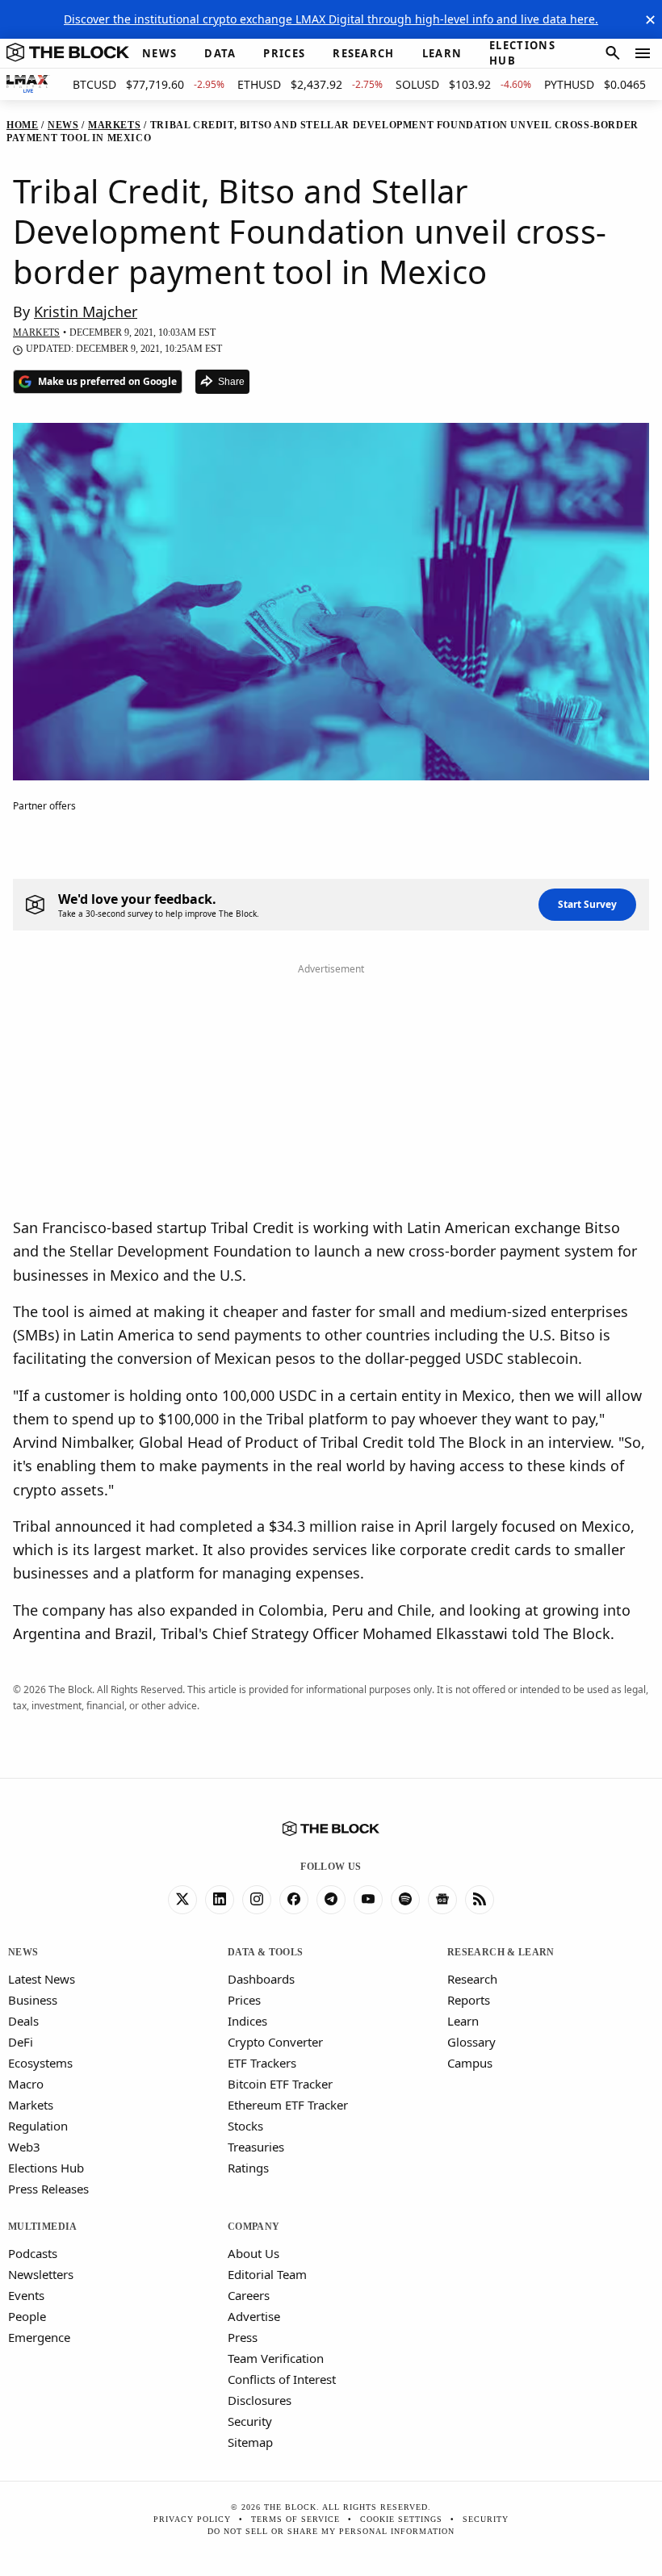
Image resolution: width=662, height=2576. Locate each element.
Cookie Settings (401, 2519)
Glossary (471, 2042)
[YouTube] (368, 1900)
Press (243, 2337)
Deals (23, 2021)
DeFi (21, 2042)
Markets (31, 2105)
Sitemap (250, 2442)
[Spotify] (405, 1900)
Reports (469, 2000)
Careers (249, 2295)
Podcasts (33, 2253)
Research (472, 1979)
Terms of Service (295, 2519)
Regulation (38, 2126)
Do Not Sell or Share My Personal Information (331, 2531)
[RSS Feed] (480, 1900)
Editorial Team (267, 2274)
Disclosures (260, 2400)
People (27, 2316)
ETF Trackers (262, 2063)
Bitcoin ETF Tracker (280, 2084)
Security (250, 2421)
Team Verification (276, 2358)
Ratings (248, 2168)
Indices (247, 2021)
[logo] (68, 53)
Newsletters (41, 2274)
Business (33, 2000)
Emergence (39, 2337)
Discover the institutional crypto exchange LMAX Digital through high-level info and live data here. (331, 19)
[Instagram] (257, 1900)
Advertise (254, 2316)
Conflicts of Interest (282, 2379)
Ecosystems (40, 2063)
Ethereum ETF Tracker (288, 2105)
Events (26, 2295)
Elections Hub (46, 2168)
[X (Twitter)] (182, 1900)
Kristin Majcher (86, 312)
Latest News (42, 1979)
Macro (26, 2084)
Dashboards (261, 1979)
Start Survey (587, 904)
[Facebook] (294, 1900)
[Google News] (442, 1900)
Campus (470, 2063)
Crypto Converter (275, 2042)
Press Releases (48, 2189)
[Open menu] (643, 53)
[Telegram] (331, 1900)
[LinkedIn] (220, 1900)
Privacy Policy (192, 2519)
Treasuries (256, 2147)
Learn (463, 2021)
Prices (244, 2000)
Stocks (245, 2126)
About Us (253, 2253)
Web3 (24, 2147)
